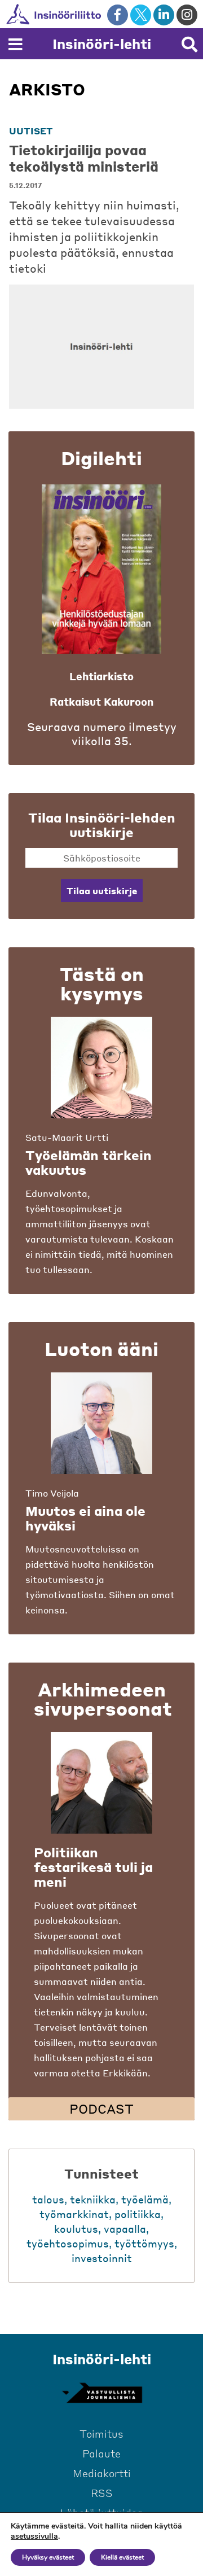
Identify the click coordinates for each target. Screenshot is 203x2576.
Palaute (101, 2453)
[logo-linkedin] (164, 15)
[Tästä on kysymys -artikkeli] (101, 1068)
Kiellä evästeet (122, 2557)
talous (48, 2199)
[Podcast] (101, 1783)
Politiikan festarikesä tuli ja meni (93, 1867)
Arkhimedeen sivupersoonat (103, 1699)
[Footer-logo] (101, 2393)
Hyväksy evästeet (48, 2557)
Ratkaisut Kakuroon (101, 701)
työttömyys (144, 2243)
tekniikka (93, 2199)
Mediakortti (102, 2473)
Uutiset (31, 131)
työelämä (145, 2199)
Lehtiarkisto (101, 676)
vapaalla (125, 2229)
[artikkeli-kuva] (101, 347)
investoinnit (102, 2258)
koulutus (76, 2229)
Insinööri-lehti (102, 44)
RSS (102, 2493)
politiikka (138, 2214)
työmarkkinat (74, 2214)
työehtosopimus (68, 2243)
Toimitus (101, 2433)
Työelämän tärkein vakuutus (89, 1162)
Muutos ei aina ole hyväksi (85, 1518)
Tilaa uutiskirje (102, 891)
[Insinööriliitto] (90, 14)
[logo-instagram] (187, 15)
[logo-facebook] (118, 15)
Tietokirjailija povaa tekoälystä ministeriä (84, 158)
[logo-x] (141, 15)
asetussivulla (34, 2536)
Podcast (101, 2109)
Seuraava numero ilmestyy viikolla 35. (102, 734)
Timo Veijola (52, 1493)
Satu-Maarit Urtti (67, 1137)
